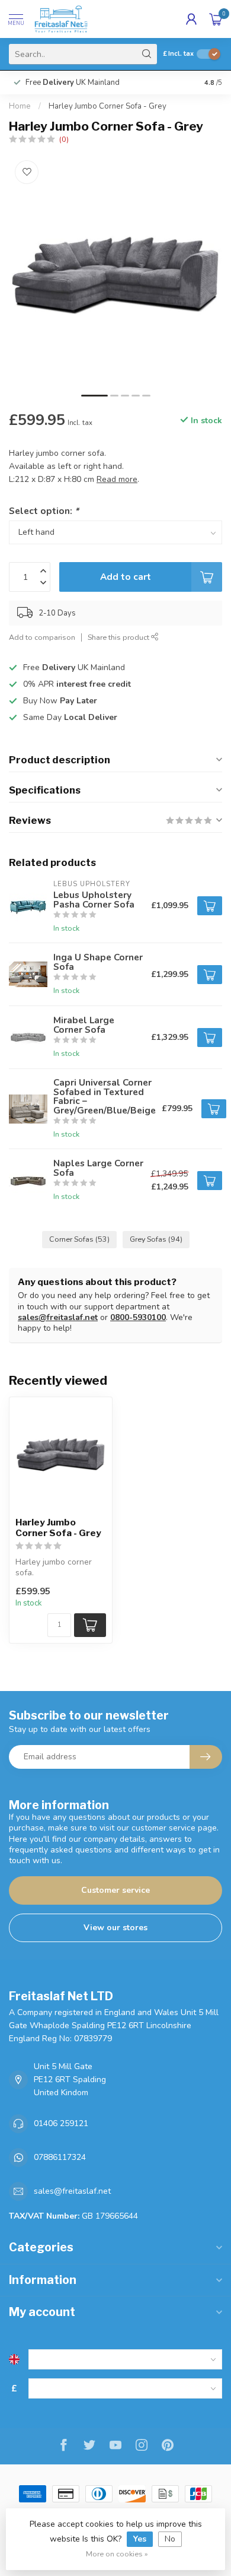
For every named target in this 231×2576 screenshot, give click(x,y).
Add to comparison (42, 637)
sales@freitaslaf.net (58, 1317)
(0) (64, 139)
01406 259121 (61, 2123)
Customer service (115, 1890)
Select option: (44, 511)
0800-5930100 (138, 1317)
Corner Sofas (79, 1239)
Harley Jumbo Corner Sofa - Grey (108, 106)
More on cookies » (117, 2554)
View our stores (115, 1928)
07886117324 (60, 2157)
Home (20, 106)
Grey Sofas (156, 1239)
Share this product (119, 637)
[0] (216, 19)
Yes (140, 2539)
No (170, 2539)
